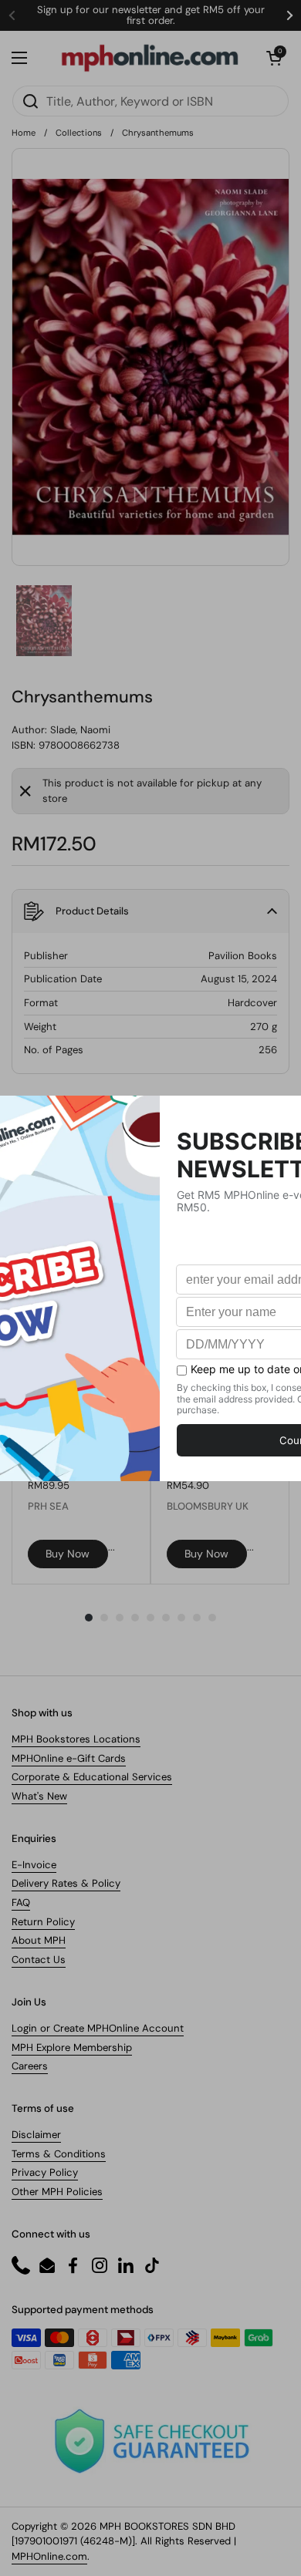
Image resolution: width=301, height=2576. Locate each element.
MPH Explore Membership (72, 2047)
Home (24, 133)
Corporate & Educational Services (92, 1777)
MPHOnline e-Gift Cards (69, 1758)
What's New (39, 1796)
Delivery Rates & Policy (66, 1883)
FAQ (21, 1903)
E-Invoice (34, 1865)
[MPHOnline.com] (150, 58)
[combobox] (150, 101)
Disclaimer (36, 2135)
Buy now (68, 1554)
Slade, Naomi (80, 730)
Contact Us (39, 1960)
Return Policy (43, 1922)
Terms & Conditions (59, 2154)
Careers (30, 2066)
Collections (79, 133)
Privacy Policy (45, 2172)
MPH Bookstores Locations (76, 1739)
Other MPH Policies (57, 2192)
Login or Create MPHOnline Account (98, 2028)
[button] (274, 58)
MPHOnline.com (49, 2556)
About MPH (39, 1940)
